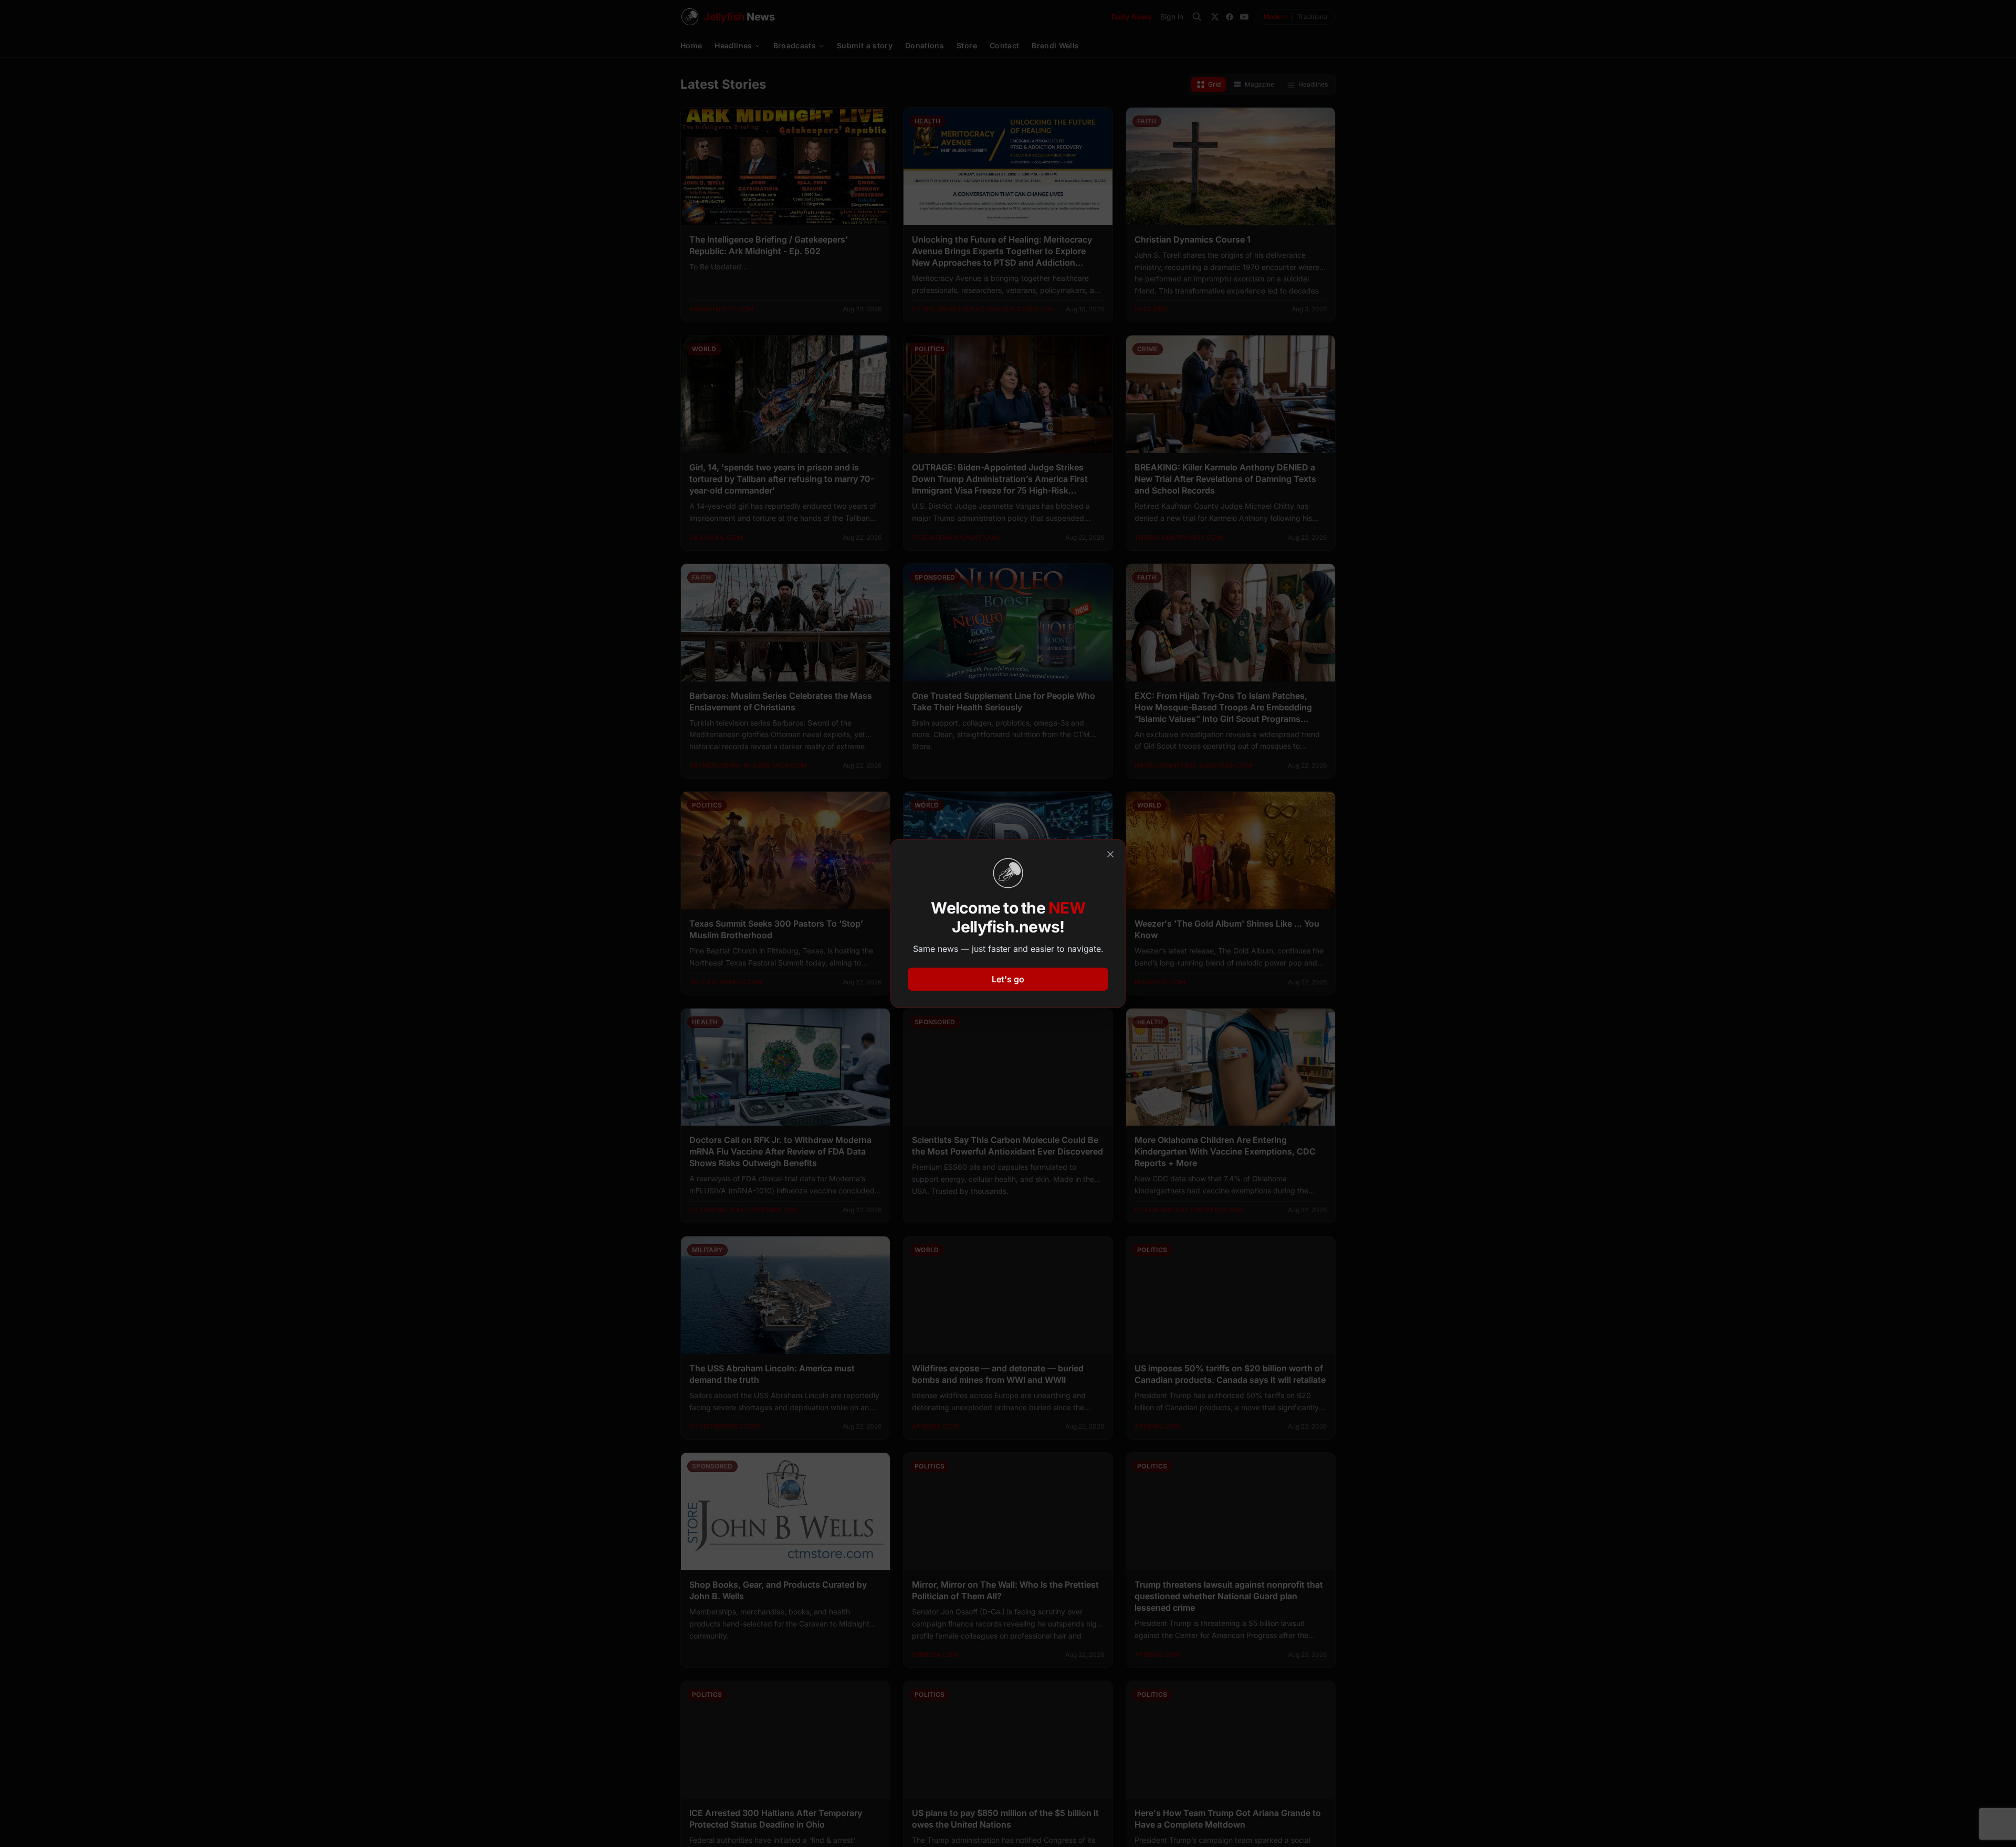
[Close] (1110, 854)
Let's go (1008, 979)
